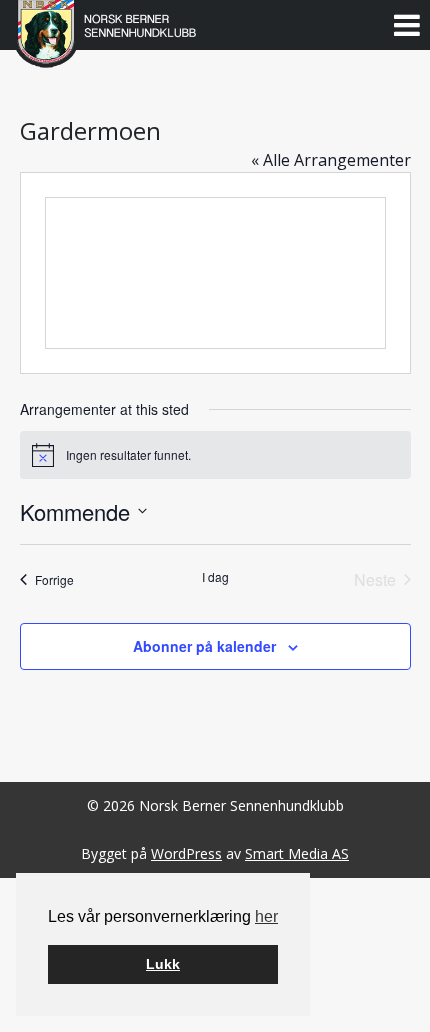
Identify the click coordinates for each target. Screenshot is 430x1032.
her (266, 916)
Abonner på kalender (204, 646)
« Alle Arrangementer (331, 160)
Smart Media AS (297, 853)
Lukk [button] (163, 964)
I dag (215, 577)
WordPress (186, 853)
